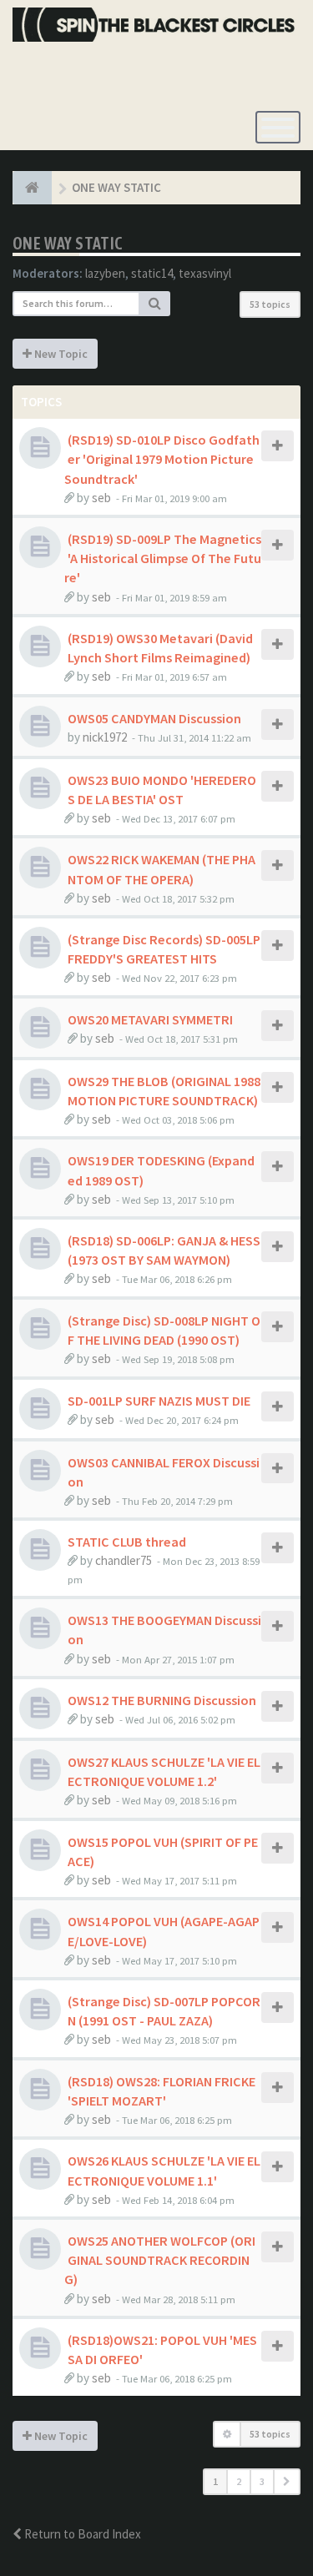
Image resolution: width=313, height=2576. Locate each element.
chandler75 (124, 1560)
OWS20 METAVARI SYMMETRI (150, 1019)
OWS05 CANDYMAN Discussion (154, 718)
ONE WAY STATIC (68, 243)
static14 (152, 273)
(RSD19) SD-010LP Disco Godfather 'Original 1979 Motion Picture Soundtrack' (162, 459)
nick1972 (105, 737)
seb (101, 498)
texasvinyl (205, 273)
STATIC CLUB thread (127, 1542)
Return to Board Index (81, 2534)
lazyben (105, 273)
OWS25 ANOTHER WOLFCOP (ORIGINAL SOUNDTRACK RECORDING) (160, 2260)
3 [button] (262, 2481)
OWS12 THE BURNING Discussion (162, 1700)
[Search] (155, 304)
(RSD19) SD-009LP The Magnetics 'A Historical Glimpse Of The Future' (163, 558)
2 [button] (239, 2481)
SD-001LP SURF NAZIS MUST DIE (159, 1401)
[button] (287, 2482)
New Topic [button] (60, 354)
